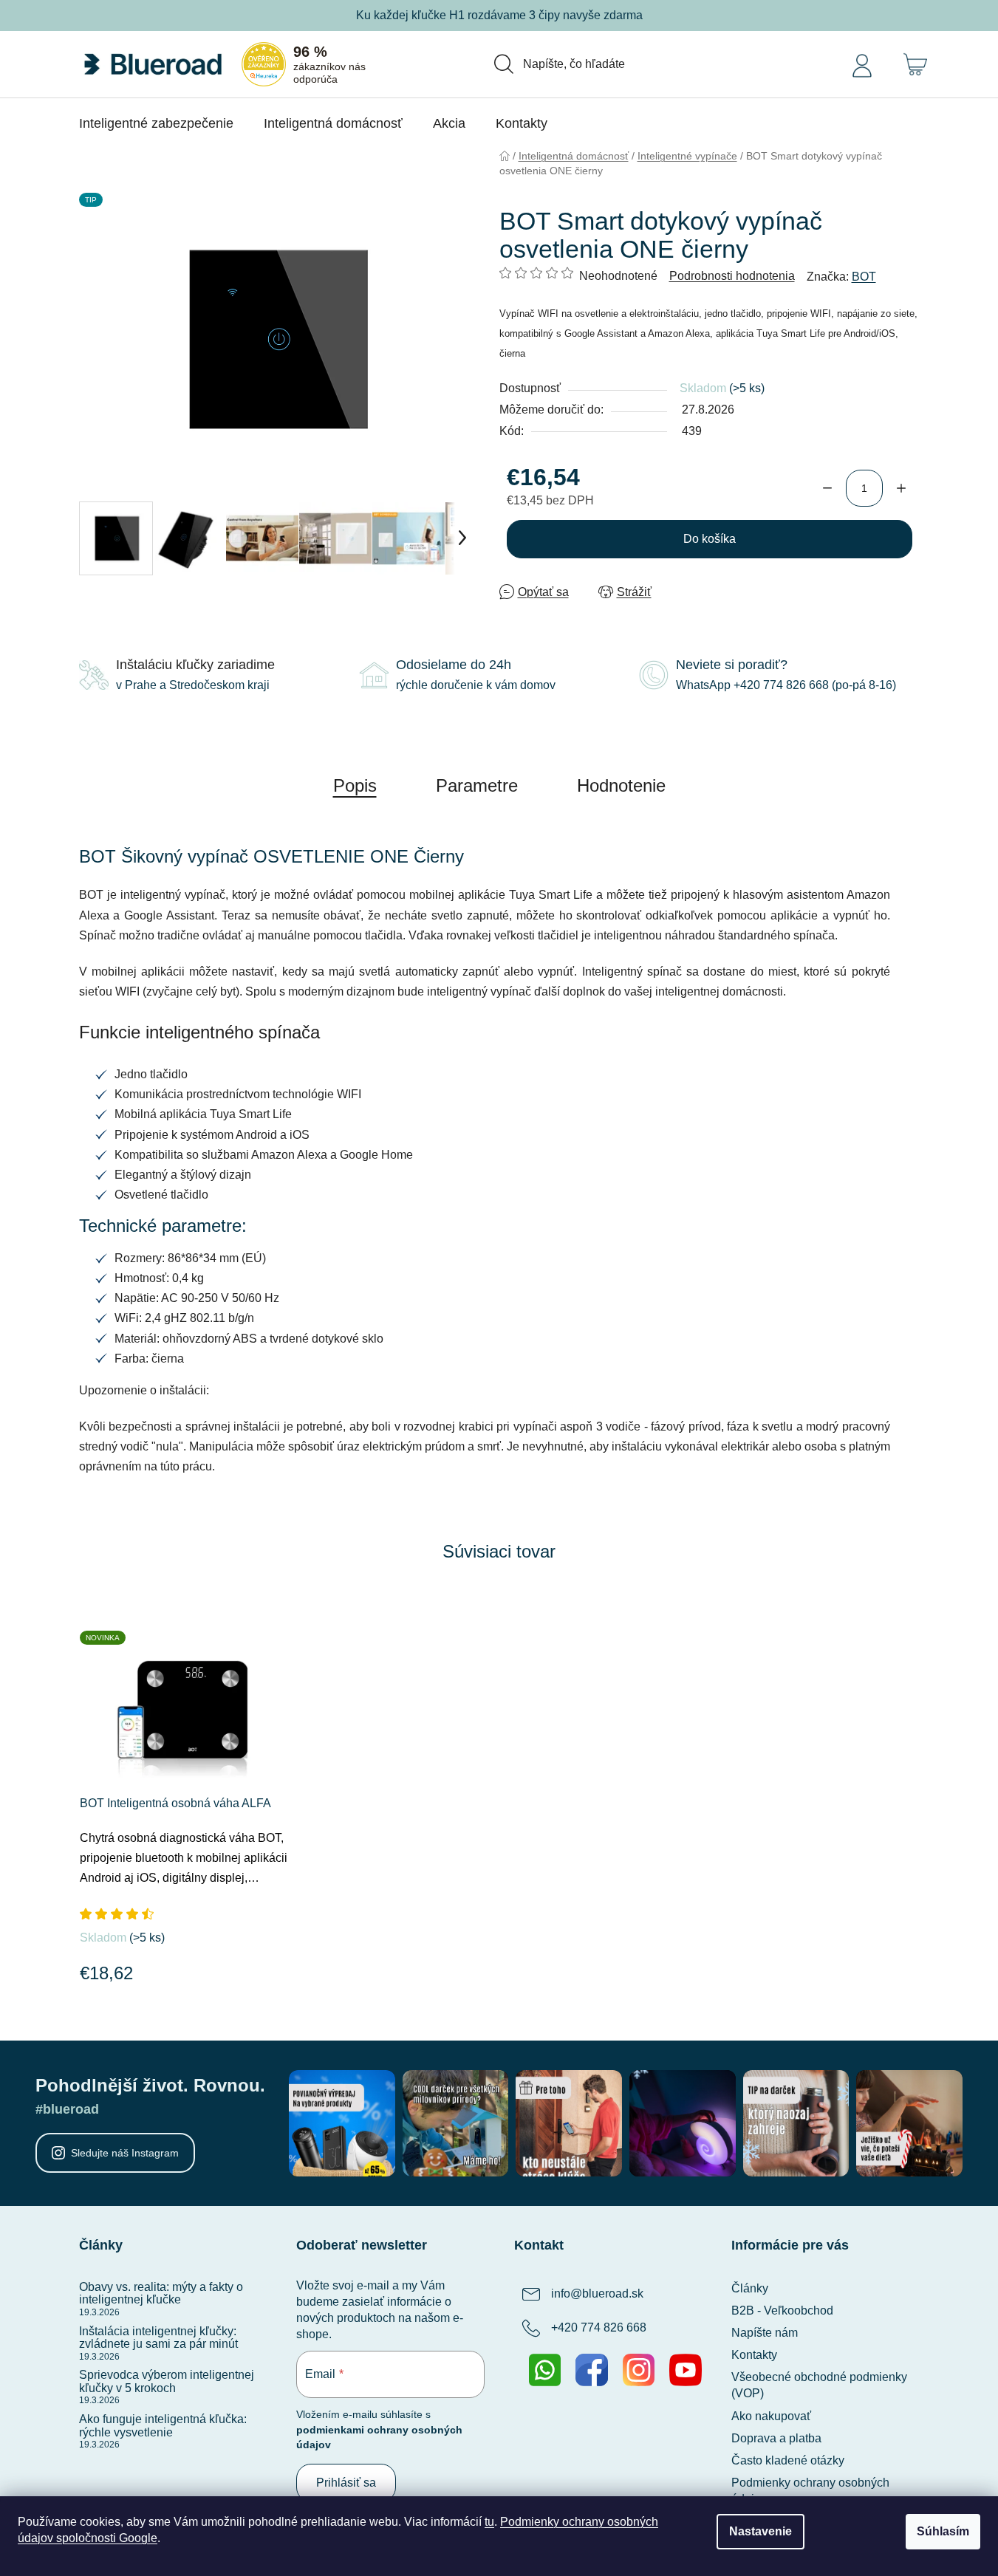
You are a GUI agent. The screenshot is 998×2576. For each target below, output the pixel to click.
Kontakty (754, 2355)
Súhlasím (943, 2531)
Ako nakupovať (771, 2416)
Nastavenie (761, 2531)
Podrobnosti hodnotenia (732, 276)
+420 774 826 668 (599, 2327)
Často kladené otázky (788, 2460)
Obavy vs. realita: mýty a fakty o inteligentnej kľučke (161, 2294)
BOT (864, 277)
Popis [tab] (355, 785)
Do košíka (710, 539)
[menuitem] (156, 123)
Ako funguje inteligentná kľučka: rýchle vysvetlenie (163, 2426)
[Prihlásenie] (862, 64)
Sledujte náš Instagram (125, 2153)
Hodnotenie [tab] (621, 785)
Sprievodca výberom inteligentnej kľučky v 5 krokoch (167, 2381)
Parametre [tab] (477, 785)
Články (750, 2288)
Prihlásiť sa (346, 2483)
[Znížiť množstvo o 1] (827, 488)
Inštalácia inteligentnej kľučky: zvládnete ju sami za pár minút (158, 2338)
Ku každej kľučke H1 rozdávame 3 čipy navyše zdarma (499, 15)
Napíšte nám (765, 2333)
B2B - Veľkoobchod (782, 2310)
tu (489, 2522)
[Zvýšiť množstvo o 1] (901, 488)
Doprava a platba (776, 2438)
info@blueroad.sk (597, 2294)
